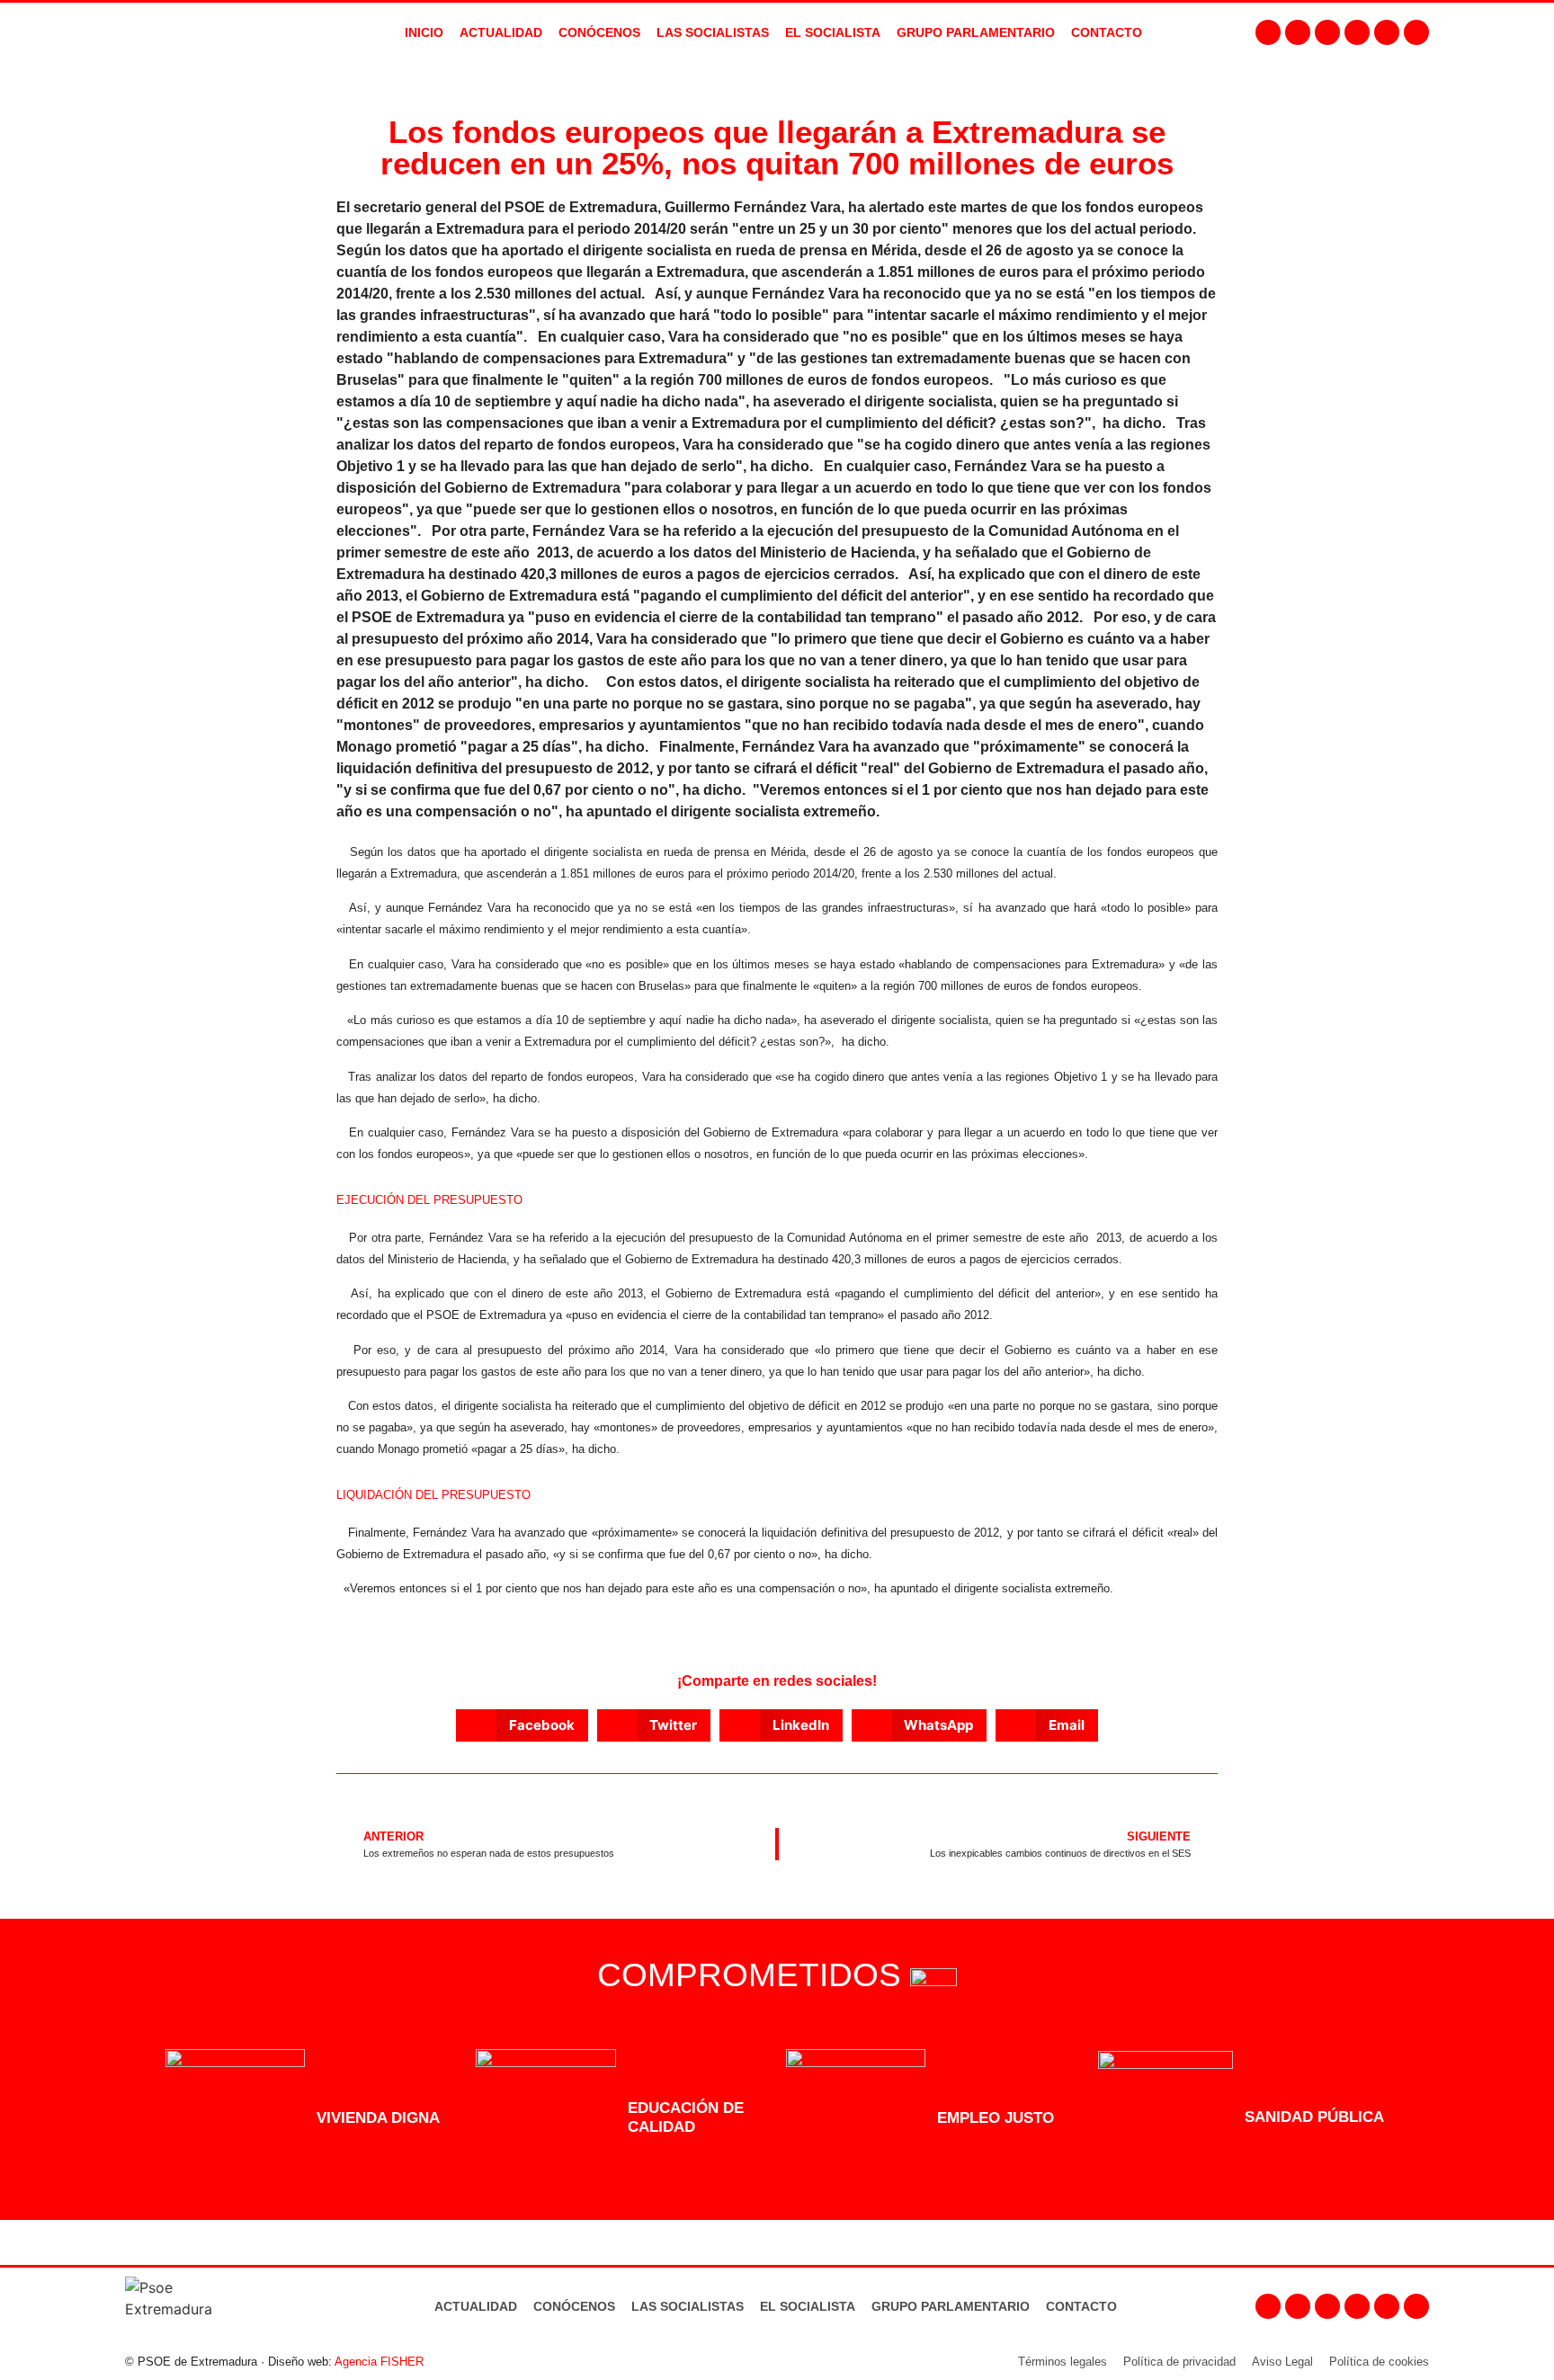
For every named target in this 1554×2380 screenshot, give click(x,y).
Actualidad (476, 2306)
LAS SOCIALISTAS (713, 32)
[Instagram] (1298, 32)
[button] (522, 1725)
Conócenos (574, 2306)
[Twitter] (1327, 32)
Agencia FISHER (379, 2362)
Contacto (1081, 2306)
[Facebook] (1268, 32)
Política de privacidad (1179, 2362)
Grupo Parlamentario (976, 32)
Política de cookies (1379, 2362)
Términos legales (1063, 2362)
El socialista (833, 32)
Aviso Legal (1282, 2362)
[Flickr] (1387, 32)
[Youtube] (1357, 32)
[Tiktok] (1416, 32)
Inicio (424, 32)
